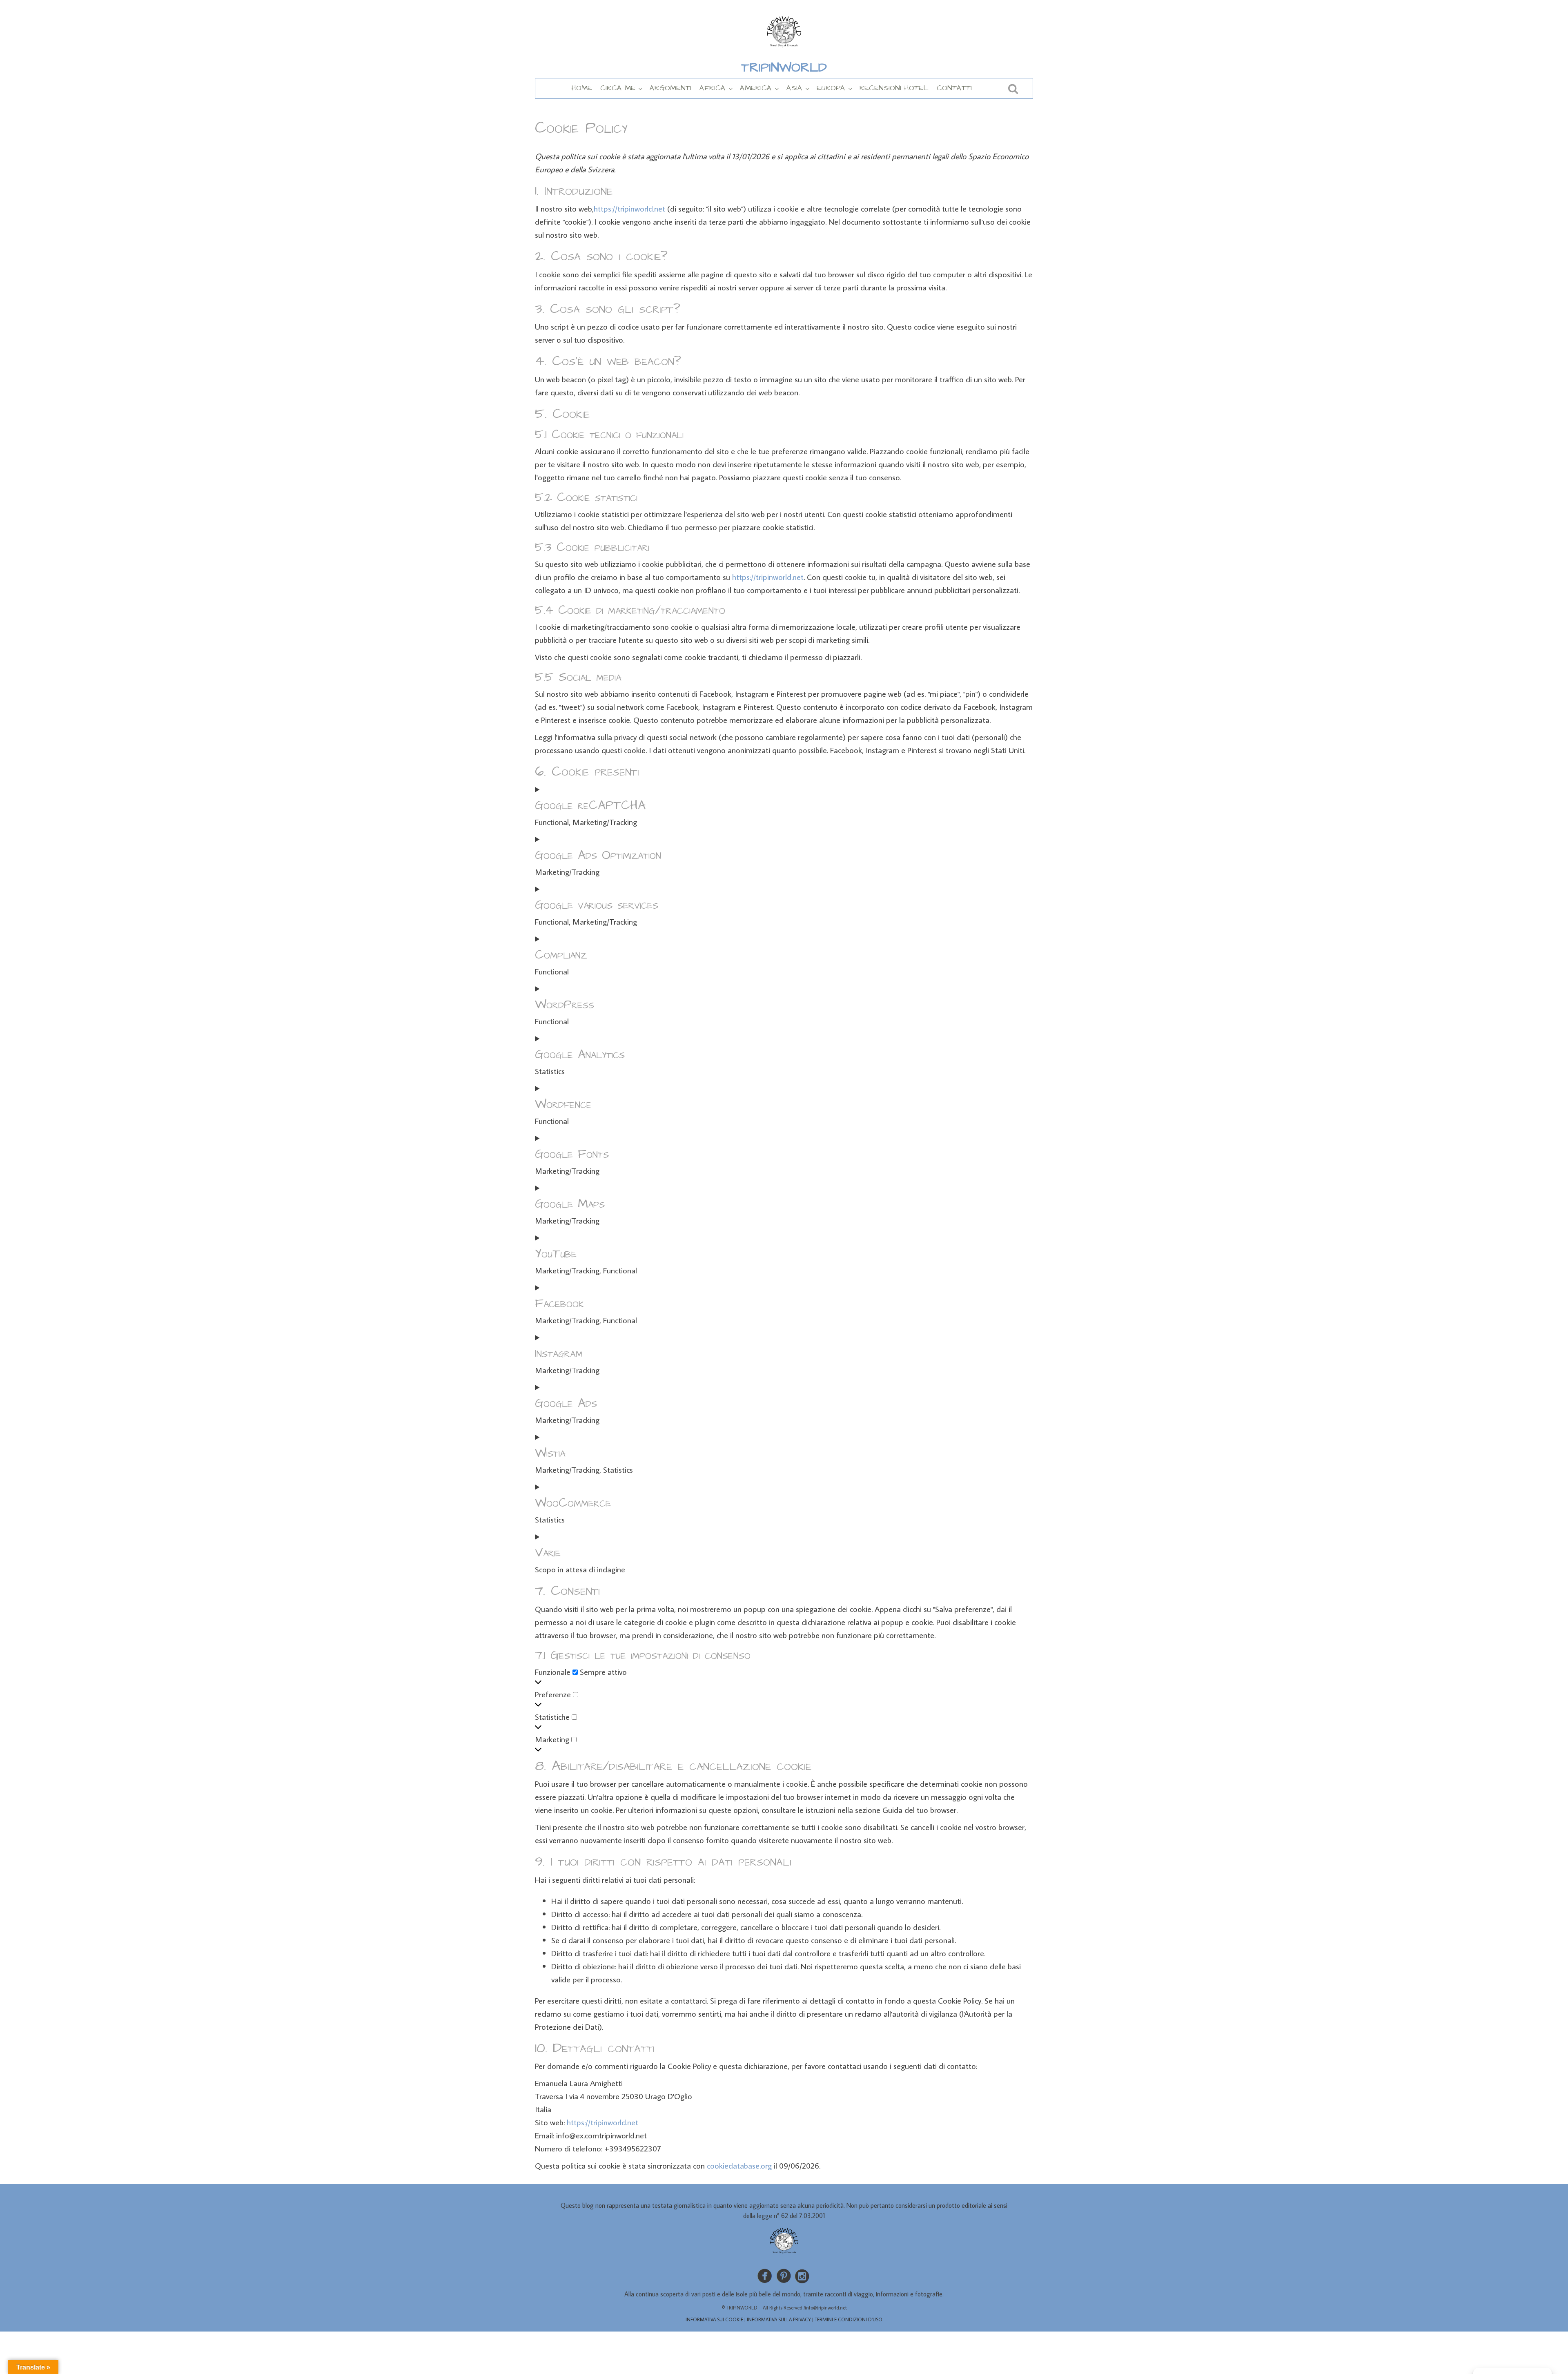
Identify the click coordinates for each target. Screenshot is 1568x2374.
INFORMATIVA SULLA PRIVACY (779, 2319)
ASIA (794, 88)
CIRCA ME (618, 88)
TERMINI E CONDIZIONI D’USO (849, 2319)
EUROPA (831, 88)
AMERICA (756, 88)
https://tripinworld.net (629, 208)
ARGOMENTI (670, 88)
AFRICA (713, 88)
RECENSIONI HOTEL (894, 88)
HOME (582, 88)
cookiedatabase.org (739, 2165)
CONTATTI (954, 88)
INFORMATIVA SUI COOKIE (714, 2319)
